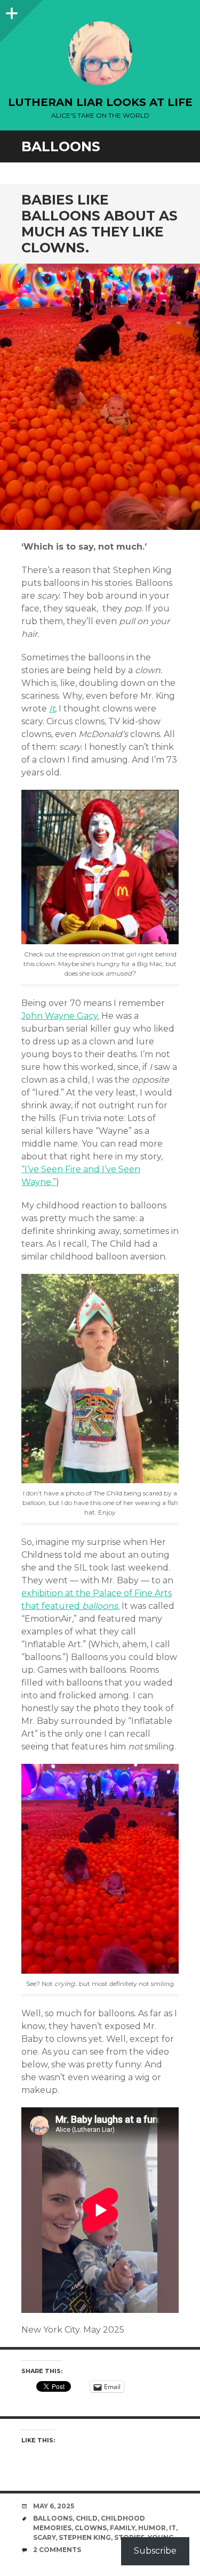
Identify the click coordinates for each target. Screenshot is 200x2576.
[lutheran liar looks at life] (100, 53)
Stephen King (85, 2537)
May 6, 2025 (54, 2506)
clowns (91, 2528)
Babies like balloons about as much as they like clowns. (99, 224)
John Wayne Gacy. (60, 1016)
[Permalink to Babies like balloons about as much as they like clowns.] (100, 397)
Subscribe (155, 2551)
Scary (44, 2537)
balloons (53, 2518)
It (52, 709)
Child (87, 2518)
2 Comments (57, 2550)
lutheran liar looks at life (100, 102)
